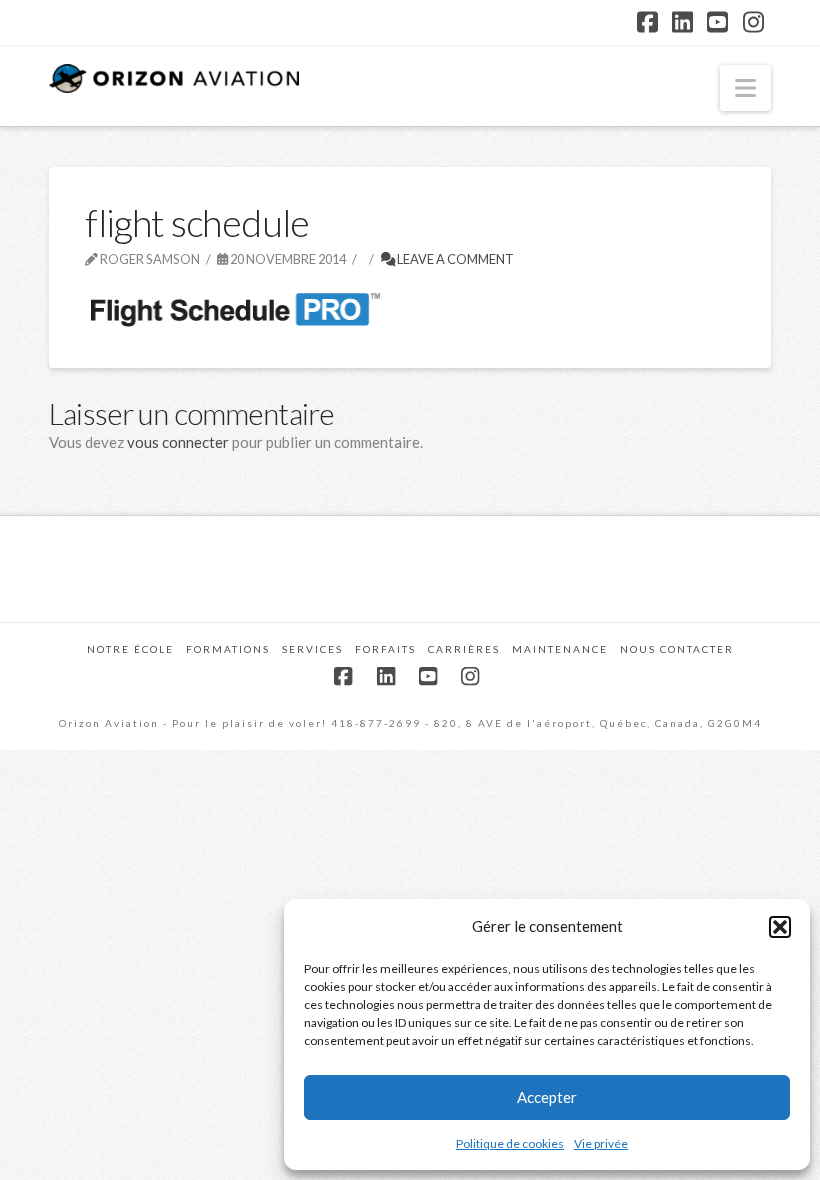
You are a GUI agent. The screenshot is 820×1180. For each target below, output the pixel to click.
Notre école (130, 649)
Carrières (464, 649)
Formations (228, 649)
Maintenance (560, 649)
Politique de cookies (510, 1143)
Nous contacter (677, 649)
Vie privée (601, 1143)
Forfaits (385, 649)
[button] (780, 927)
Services (312, 649)
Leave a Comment (454, 259)
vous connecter (178, 442)
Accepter (547, 1097)
